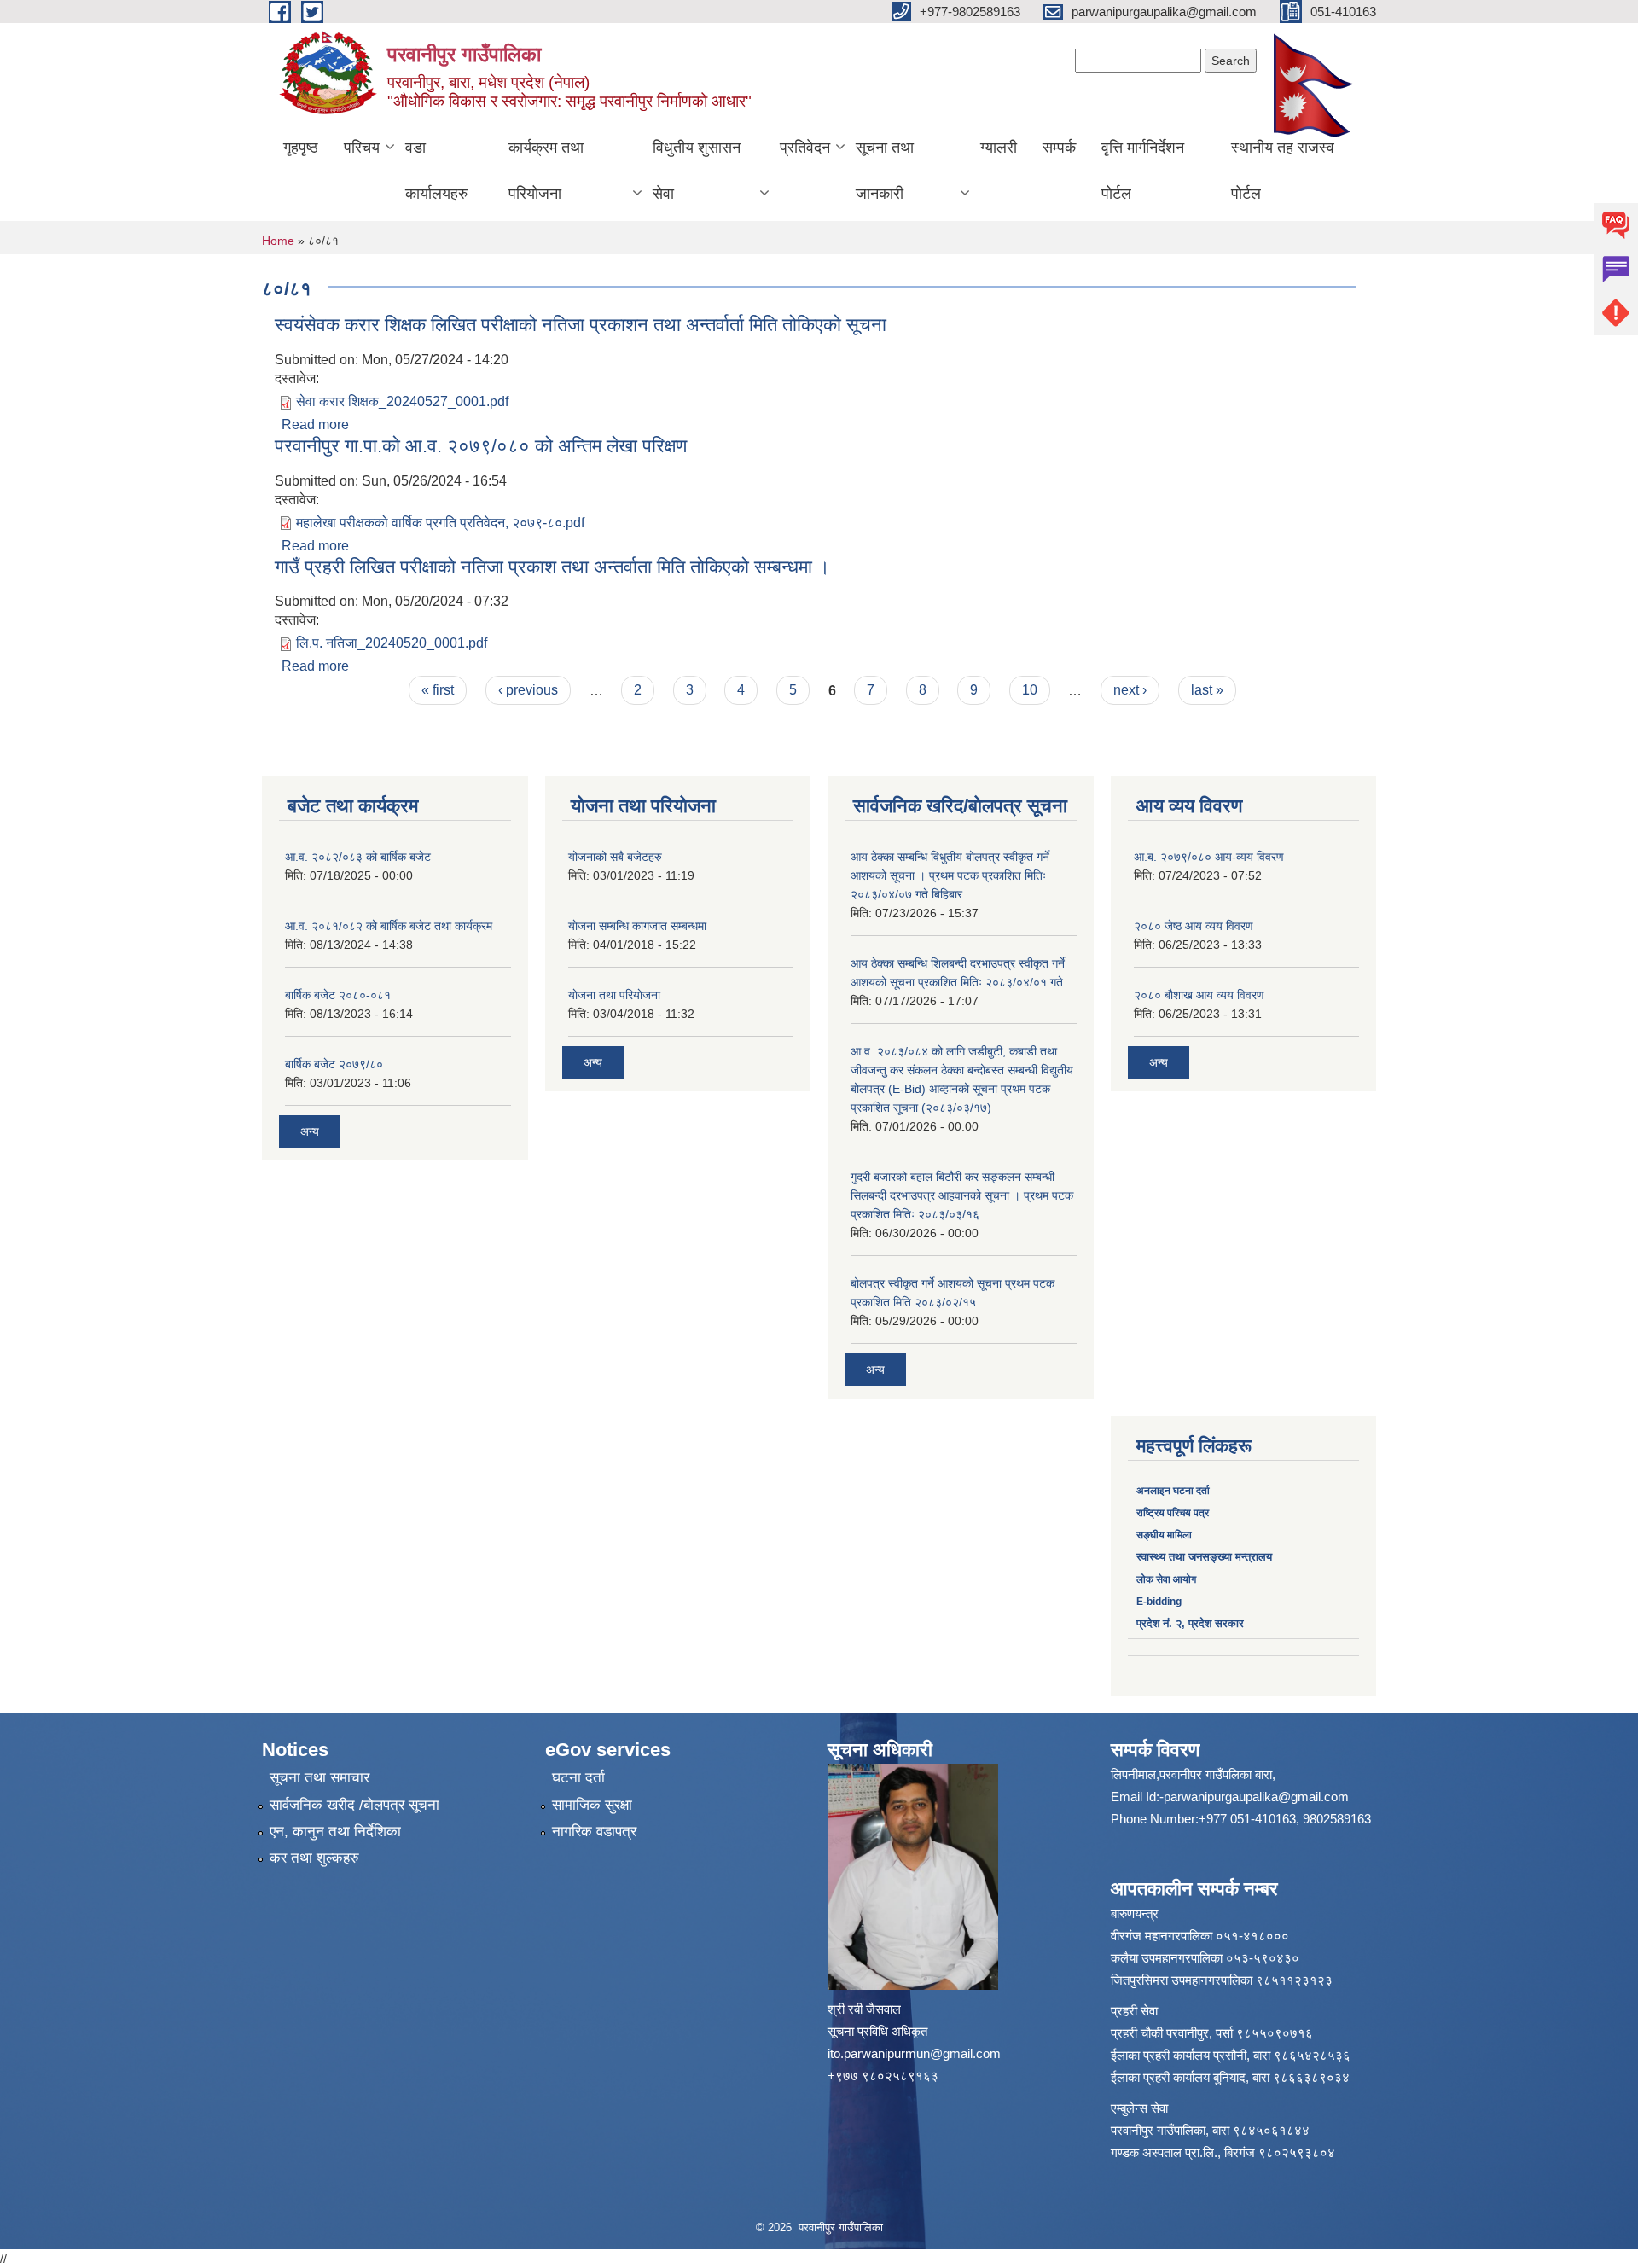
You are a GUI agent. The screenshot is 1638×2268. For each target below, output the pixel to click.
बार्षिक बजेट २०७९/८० (334, 1064)
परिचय (362, 148)
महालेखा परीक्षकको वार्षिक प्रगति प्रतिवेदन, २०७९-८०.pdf (440, 523)
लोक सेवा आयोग (1166, 1579)
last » (1207, 690)
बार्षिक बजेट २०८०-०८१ (338, 995)
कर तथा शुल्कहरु (314, 1858)
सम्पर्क (1059, 148)
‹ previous (528, 690)
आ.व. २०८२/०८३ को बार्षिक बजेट (358, 857)
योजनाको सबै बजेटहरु (615, 857)
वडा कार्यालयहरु (436, 171)
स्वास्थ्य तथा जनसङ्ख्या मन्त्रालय (1204, 1557)
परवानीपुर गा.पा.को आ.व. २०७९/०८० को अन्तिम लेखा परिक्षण (481, 446)
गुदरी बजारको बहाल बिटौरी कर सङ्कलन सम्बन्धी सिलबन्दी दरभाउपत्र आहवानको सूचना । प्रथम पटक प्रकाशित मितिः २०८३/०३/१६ (962, 1195)
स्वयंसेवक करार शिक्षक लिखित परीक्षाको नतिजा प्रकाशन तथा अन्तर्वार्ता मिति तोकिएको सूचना (581, 325)
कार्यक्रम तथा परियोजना (546, 171)
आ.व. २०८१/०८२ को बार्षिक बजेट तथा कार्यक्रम (389, 926)
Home (278, 241)
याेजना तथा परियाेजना (614, 995)
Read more (315, 425)
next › (1130, 690)
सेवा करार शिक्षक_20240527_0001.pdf (402, 401)
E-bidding (1159, 1602)
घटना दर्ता (578, 1778)
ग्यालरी (999, 148)
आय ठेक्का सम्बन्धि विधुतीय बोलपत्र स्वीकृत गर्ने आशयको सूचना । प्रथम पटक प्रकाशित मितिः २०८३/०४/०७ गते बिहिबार (950, 875)
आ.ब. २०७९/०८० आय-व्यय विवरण (1209, 857)
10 (1030, 690)
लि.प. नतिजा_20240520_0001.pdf (392, 643)
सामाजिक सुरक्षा (592, 1805)
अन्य (310, 1131)
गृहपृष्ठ (301, 148)
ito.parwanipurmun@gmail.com (914, 2053)
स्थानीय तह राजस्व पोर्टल (1283, 171)
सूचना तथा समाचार (319, 1778)
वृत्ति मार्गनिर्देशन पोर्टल (1143, 171)
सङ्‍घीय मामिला (1164, 1535)
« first (438, 690)
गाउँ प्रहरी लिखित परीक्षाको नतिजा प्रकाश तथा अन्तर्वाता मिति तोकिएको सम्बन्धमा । (552, 567)
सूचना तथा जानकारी (885, 171)
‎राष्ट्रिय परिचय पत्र (1173, 1513)
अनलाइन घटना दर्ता (1174, 1491)
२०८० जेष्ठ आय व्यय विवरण (1194, 926)
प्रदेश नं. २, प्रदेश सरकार (1190, 1623)
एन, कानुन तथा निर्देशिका (335, 1832)
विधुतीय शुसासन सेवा (697, 171)
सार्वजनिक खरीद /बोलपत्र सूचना (354, 1805)
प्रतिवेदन (805, 148)
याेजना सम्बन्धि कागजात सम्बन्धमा (637, 926)
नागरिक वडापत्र (594, 1832)
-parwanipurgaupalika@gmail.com (1254, 1797)
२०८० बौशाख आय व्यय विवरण (1199, 995)
